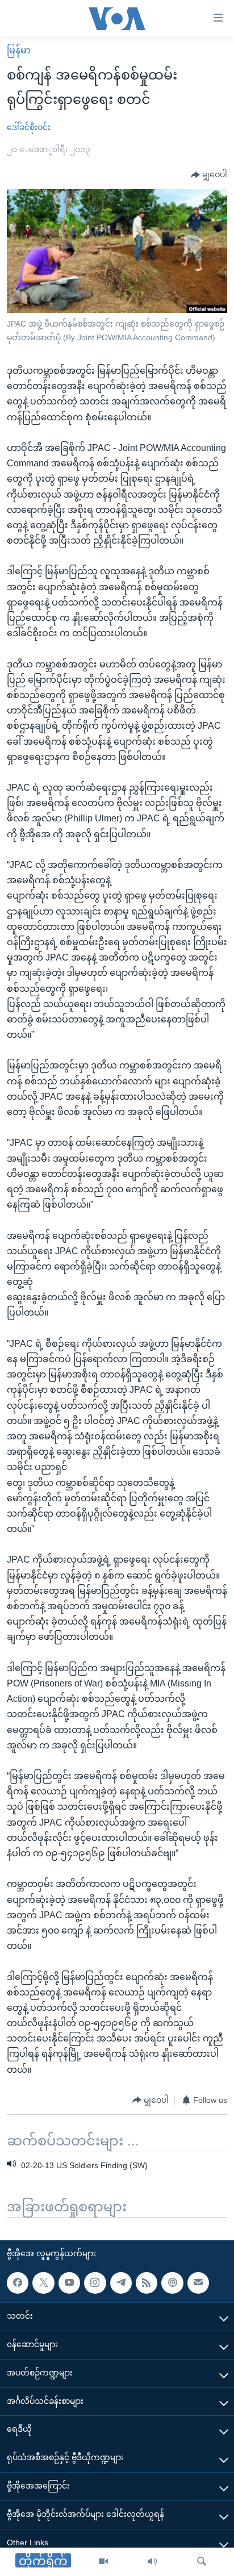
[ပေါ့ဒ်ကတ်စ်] (172, 2283)
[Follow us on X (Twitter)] (43, 2283)
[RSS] (147, 2283)
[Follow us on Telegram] (121, 2283)
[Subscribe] (198, 2283)
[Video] (103, 2562)
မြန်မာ (19, 50)
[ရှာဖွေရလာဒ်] (202, 2562)
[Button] (209, 175)
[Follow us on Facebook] (18, 2283)
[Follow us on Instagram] (95, 2283)
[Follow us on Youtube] (69, 2283)
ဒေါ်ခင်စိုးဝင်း (29, 127)
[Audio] (152, 2562)
